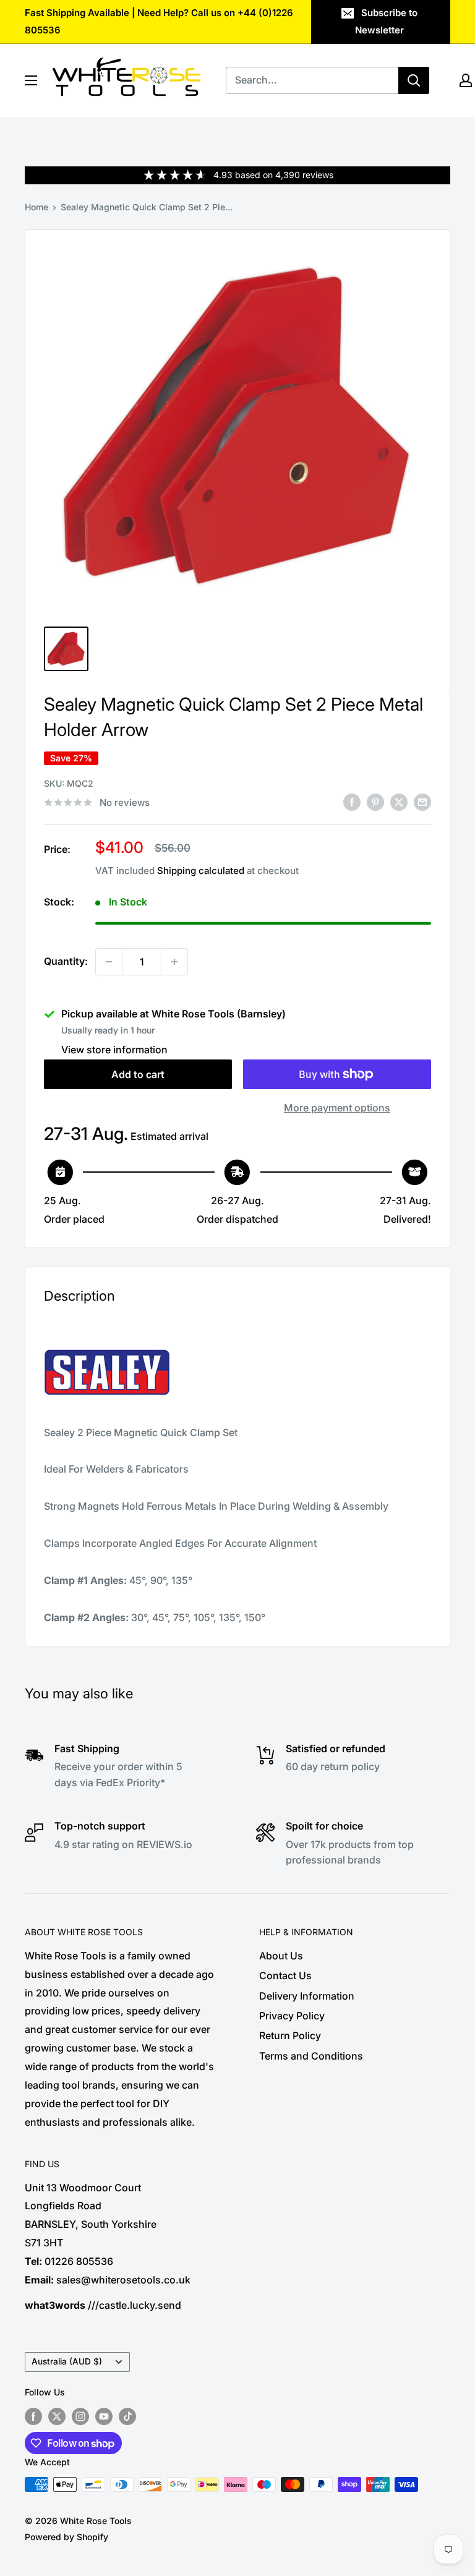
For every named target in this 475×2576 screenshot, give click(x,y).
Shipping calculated (201, 871)
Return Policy (290, 2035)
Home (36, 207)
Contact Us (285, 1975)
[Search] (414, 80)
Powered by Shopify (66, 2537)
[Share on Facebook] (352, 802)
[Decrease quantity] (109, 962)
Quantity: (66, 961)
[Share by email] (422, 802)
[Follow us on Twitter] (57, 2416)
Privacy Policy (292, 2016)
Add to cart (138, 1074)
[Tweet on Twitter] (399, 802)
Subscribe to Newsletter (386, 21)
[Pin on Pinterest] (375, 802)
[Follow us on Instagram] (80, 2416)
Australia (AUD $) (67, 2361)
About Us (281, 1956)
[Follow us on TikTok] (127, 2416)
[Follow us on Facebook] (33, 2416)
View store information (114, 1050)
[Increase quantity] (174, 962)
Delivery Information (307, 1996)
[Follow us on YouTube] (104, 2416)
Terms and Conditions (311, 2056)
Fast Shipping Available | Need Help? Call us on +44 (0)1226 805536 (159, 21)
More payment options (337, 1108)
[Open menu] (31, 80)
